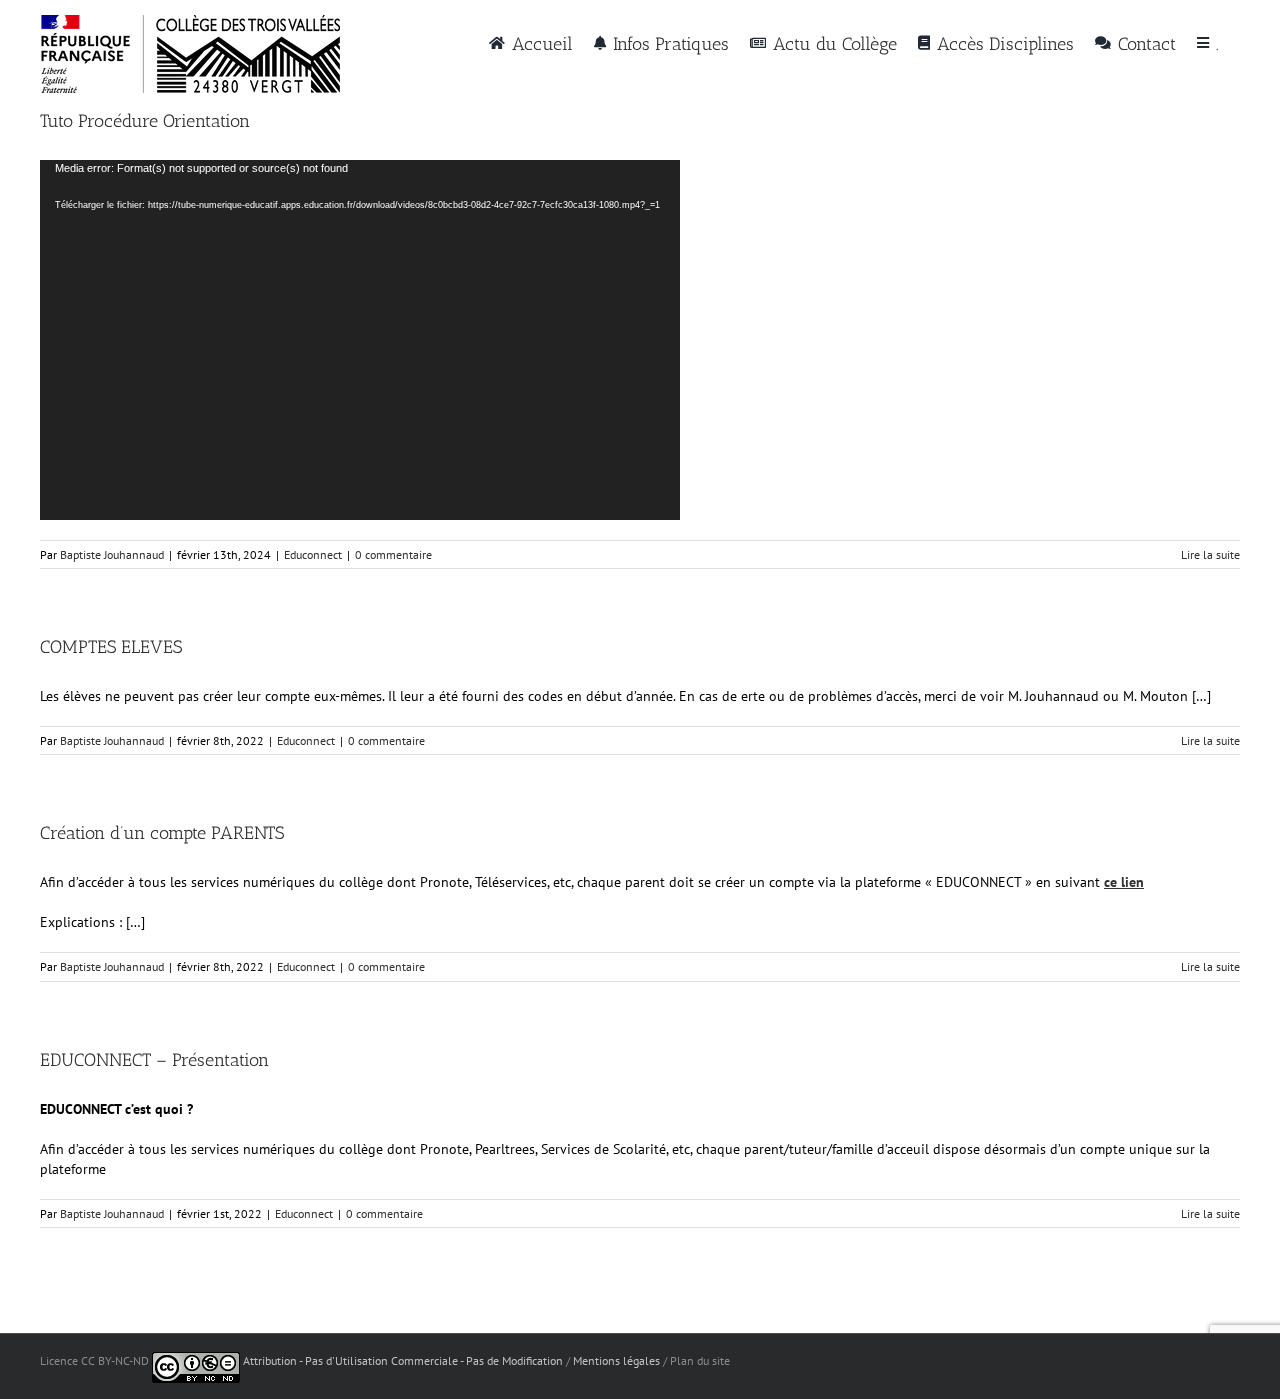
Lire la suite (1210, 554)
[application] (360, 340)
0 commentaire (393, 554)
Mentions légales (616, 1360)
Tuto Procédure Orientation (145, 121)
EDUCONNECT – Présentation (154, 1060)
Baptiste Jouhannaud (112, 554)
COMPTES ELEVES (111, 647)
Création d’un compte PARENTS (162, 833)
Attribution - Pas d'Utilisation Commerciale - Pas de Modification (403, 1360)
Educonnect (313, 554)
